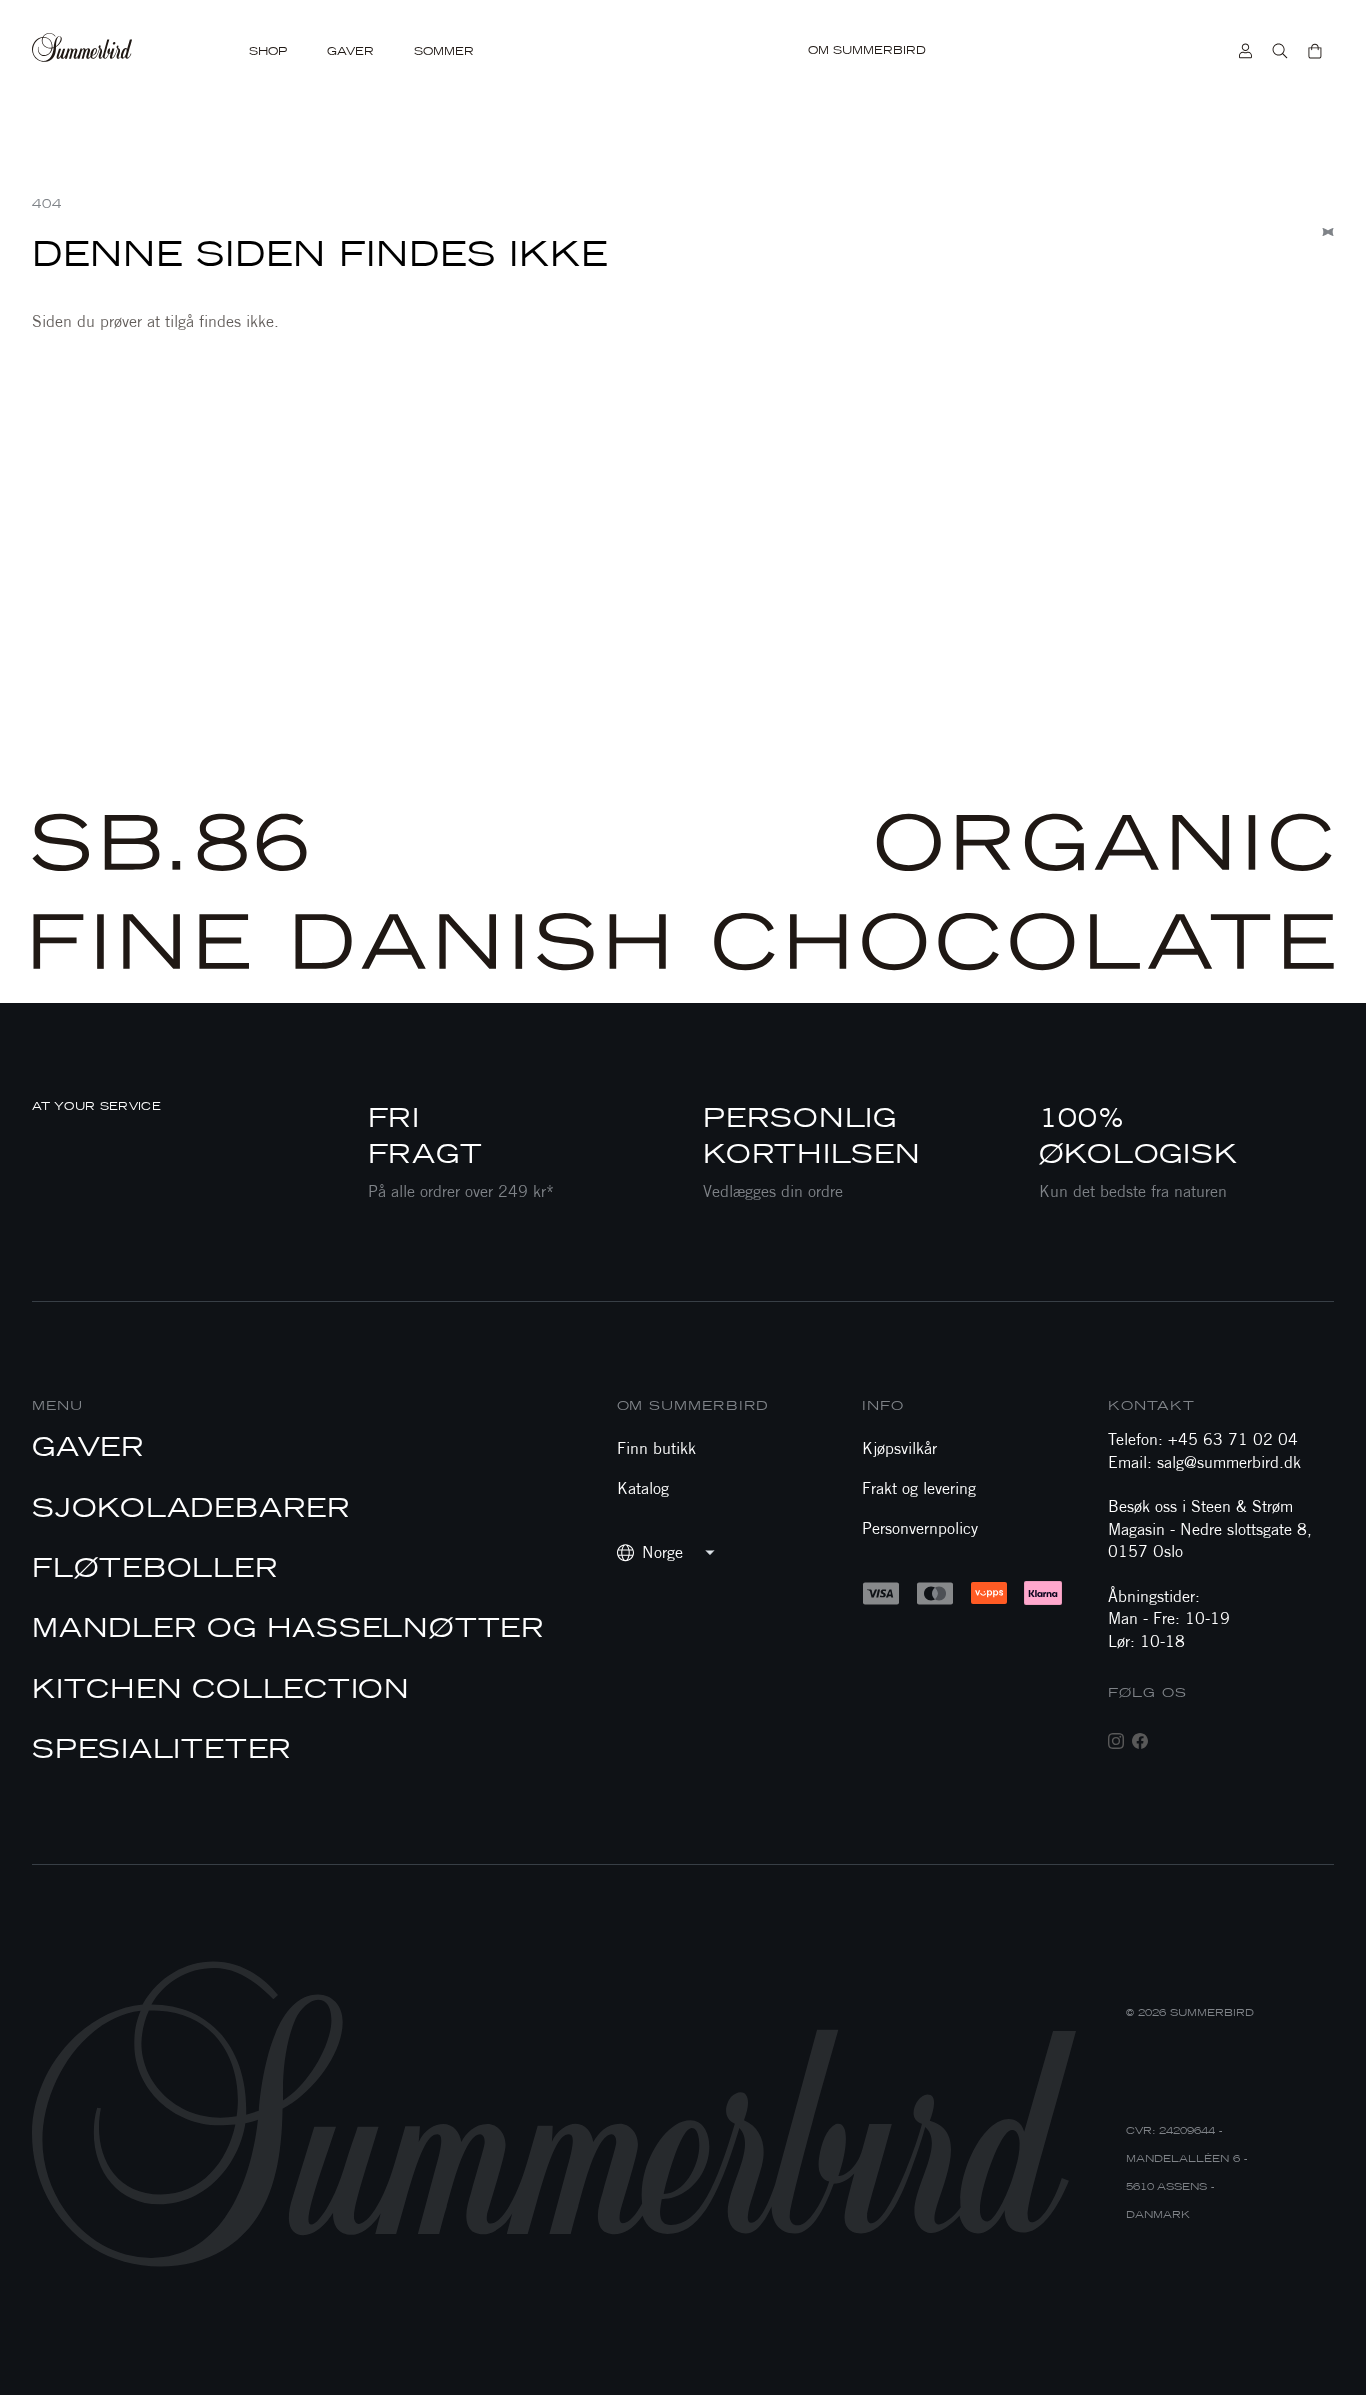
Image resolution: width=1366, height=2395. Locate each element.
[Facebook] (1140, 1741)
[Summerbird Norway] (86, 51)
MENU (57, 1405)
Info (883, 1405)
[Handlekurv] (1315, 51)
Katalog (643, 1488)
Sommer (444, 51)
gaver (350, 51)
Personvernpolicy (920, 1528)
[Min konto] (1245, 51)
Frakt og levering (919, 1488)
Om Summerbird (867, 50)
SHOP (268, 51)
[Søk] (1280, 51)
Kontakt (1151, 1405)
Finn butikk (656, 1448)
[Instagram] (1116, 1741)
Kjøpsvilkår (899, 1448)
